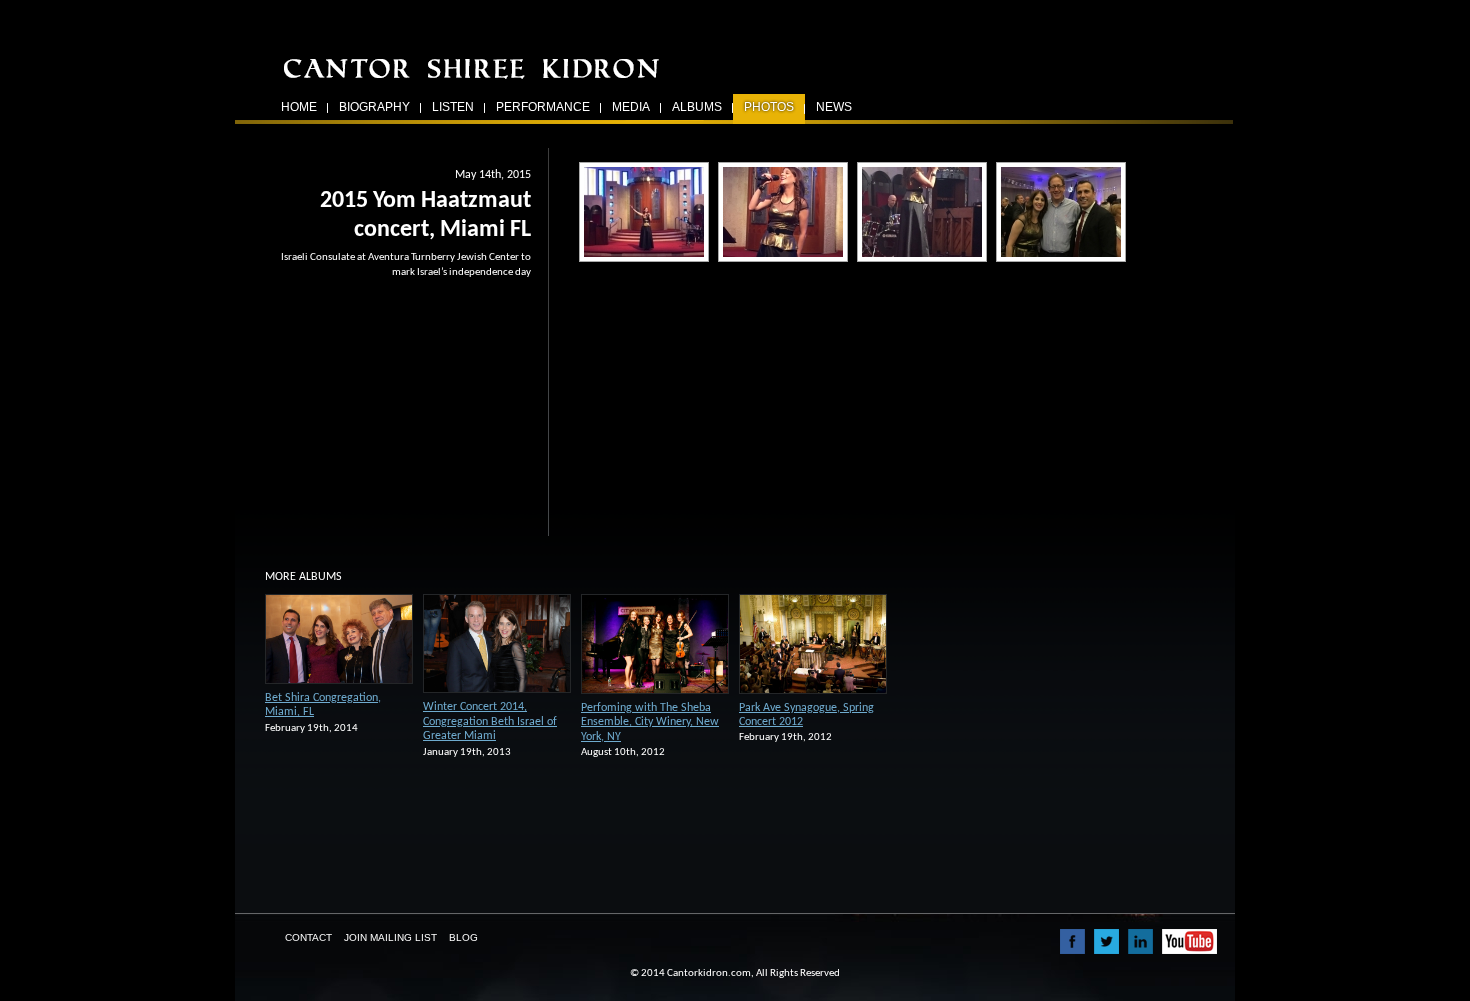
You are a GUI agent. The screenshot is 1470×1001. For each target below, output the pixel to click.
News (834, 107)
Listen (453, 107)
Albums (697, 107)
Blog (463, 937)
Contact (308, 937)
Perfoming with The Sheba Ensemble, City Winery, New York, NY (650, 722)
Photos (769, 107)
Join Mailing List (390, 937)
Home (299, 107)
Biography (374, 107)
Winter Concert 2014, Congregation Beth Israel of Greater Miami (490, 721)
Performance (543, 107)
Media (631, 107)
